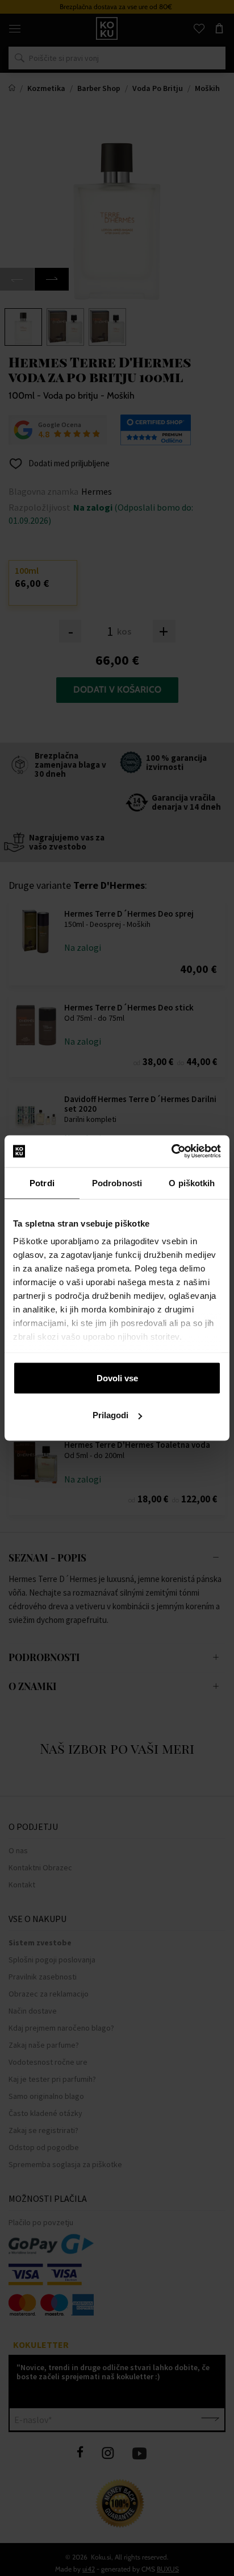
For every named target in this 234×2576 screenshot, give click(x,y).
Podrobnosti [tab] (117, 1183)
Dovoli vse (117, 1378)
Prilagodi (110, 1415)
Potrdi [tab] (42, 1183)
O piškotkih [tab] (192, 1183)
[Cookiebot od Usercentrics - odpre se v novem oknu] (171, 1152)
